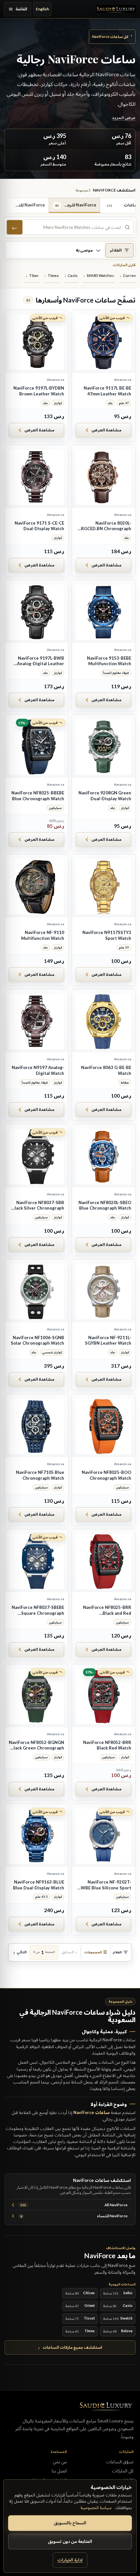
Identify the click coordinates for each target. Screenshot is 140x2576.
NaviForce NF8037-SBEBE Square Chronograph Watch (38, 1610)
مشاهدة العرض (106, 430)
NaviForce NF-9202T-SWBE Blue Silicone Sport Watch (105, 1885)
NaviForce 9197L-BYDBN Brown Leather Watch (39, 391)
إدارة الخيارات (70, 2560)
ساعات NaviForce (91, 2112)
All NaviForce (74, 2205)
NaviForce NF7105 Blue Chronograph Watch (40, 1475)
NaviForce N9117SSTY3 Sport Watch (107, 935)
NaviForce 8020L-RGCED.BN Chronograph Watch (106, 526)
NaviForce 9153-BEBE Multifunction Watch (109, 661)
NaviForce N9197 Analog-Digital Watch (38, 1070)
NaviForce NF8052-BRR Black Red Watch (107, 1745)
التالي (21, 1952)
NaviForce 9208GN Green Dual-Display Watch (105, 796)
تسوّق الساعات (120, 2462)
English (42, 9)
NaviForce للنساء (74, 2216)
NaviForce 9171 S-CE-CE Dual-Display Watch (39, 526)
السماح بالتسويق (70, 2523)
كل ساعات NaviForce (112, 36)
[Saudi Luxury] (116, 9)
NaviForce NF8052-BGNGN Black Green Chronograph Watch (36, 1745)
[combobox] (73, 227)
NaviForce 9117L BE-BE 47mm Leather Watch (107, 391)
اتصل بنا (59, 2471)
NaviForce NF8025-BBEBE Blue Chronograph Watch (38, 796)
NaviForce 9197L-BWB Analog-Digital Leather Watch (41, 661)
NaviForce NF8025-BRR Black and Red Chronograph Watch (107, 1610)
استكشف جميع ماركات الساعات (72, 2347)
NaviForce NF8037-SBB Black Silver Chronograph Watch (38, 1206)
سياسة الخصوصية (96, 2508)
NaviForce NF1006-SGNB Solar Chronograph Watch (37, 1340)
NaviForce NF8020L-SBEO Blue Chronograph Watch (105, 1205)
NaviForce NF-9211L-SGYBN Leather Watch (108, 1340)
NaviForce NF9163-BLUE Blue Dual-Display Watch (39, 1885)
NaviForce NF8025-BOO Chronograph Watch (106, 1475)
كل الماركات (123, 2471)
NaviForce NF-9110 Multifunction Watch (43, 935)
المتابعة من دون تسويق (70, 2541)
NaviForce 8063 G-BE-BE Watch (106, 1070)
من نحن (60, 2462)
